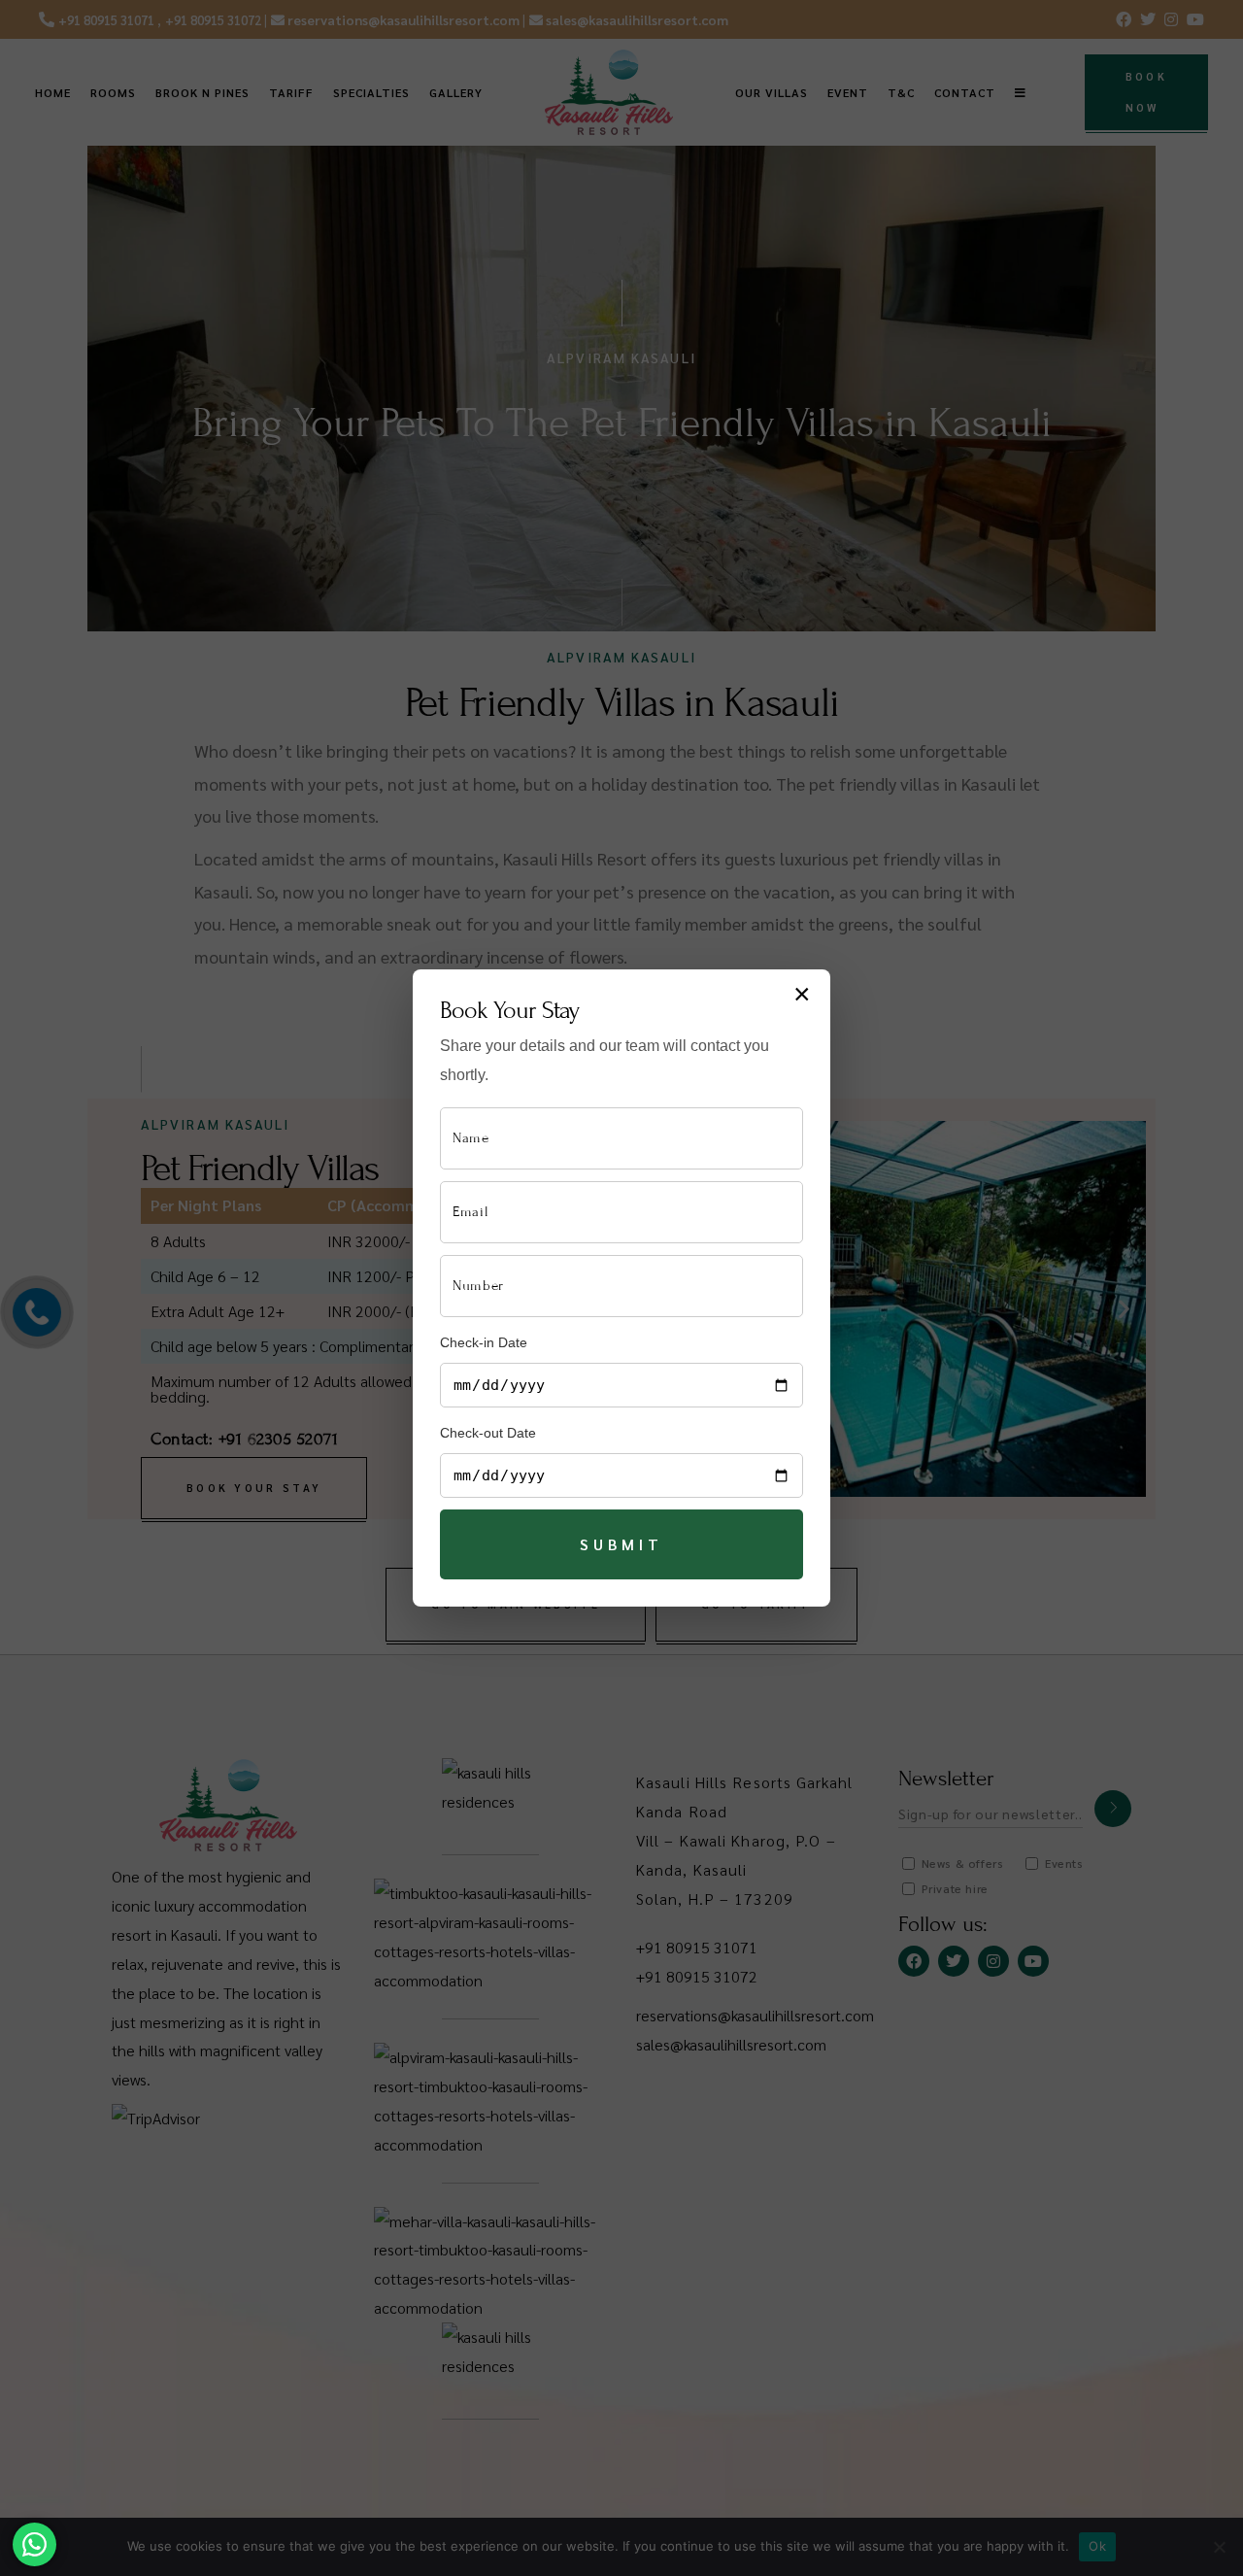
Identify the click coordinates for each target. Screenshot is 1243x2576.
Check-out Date (488, 1433)
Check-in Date (484, 1342)
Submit (621, 1544)
